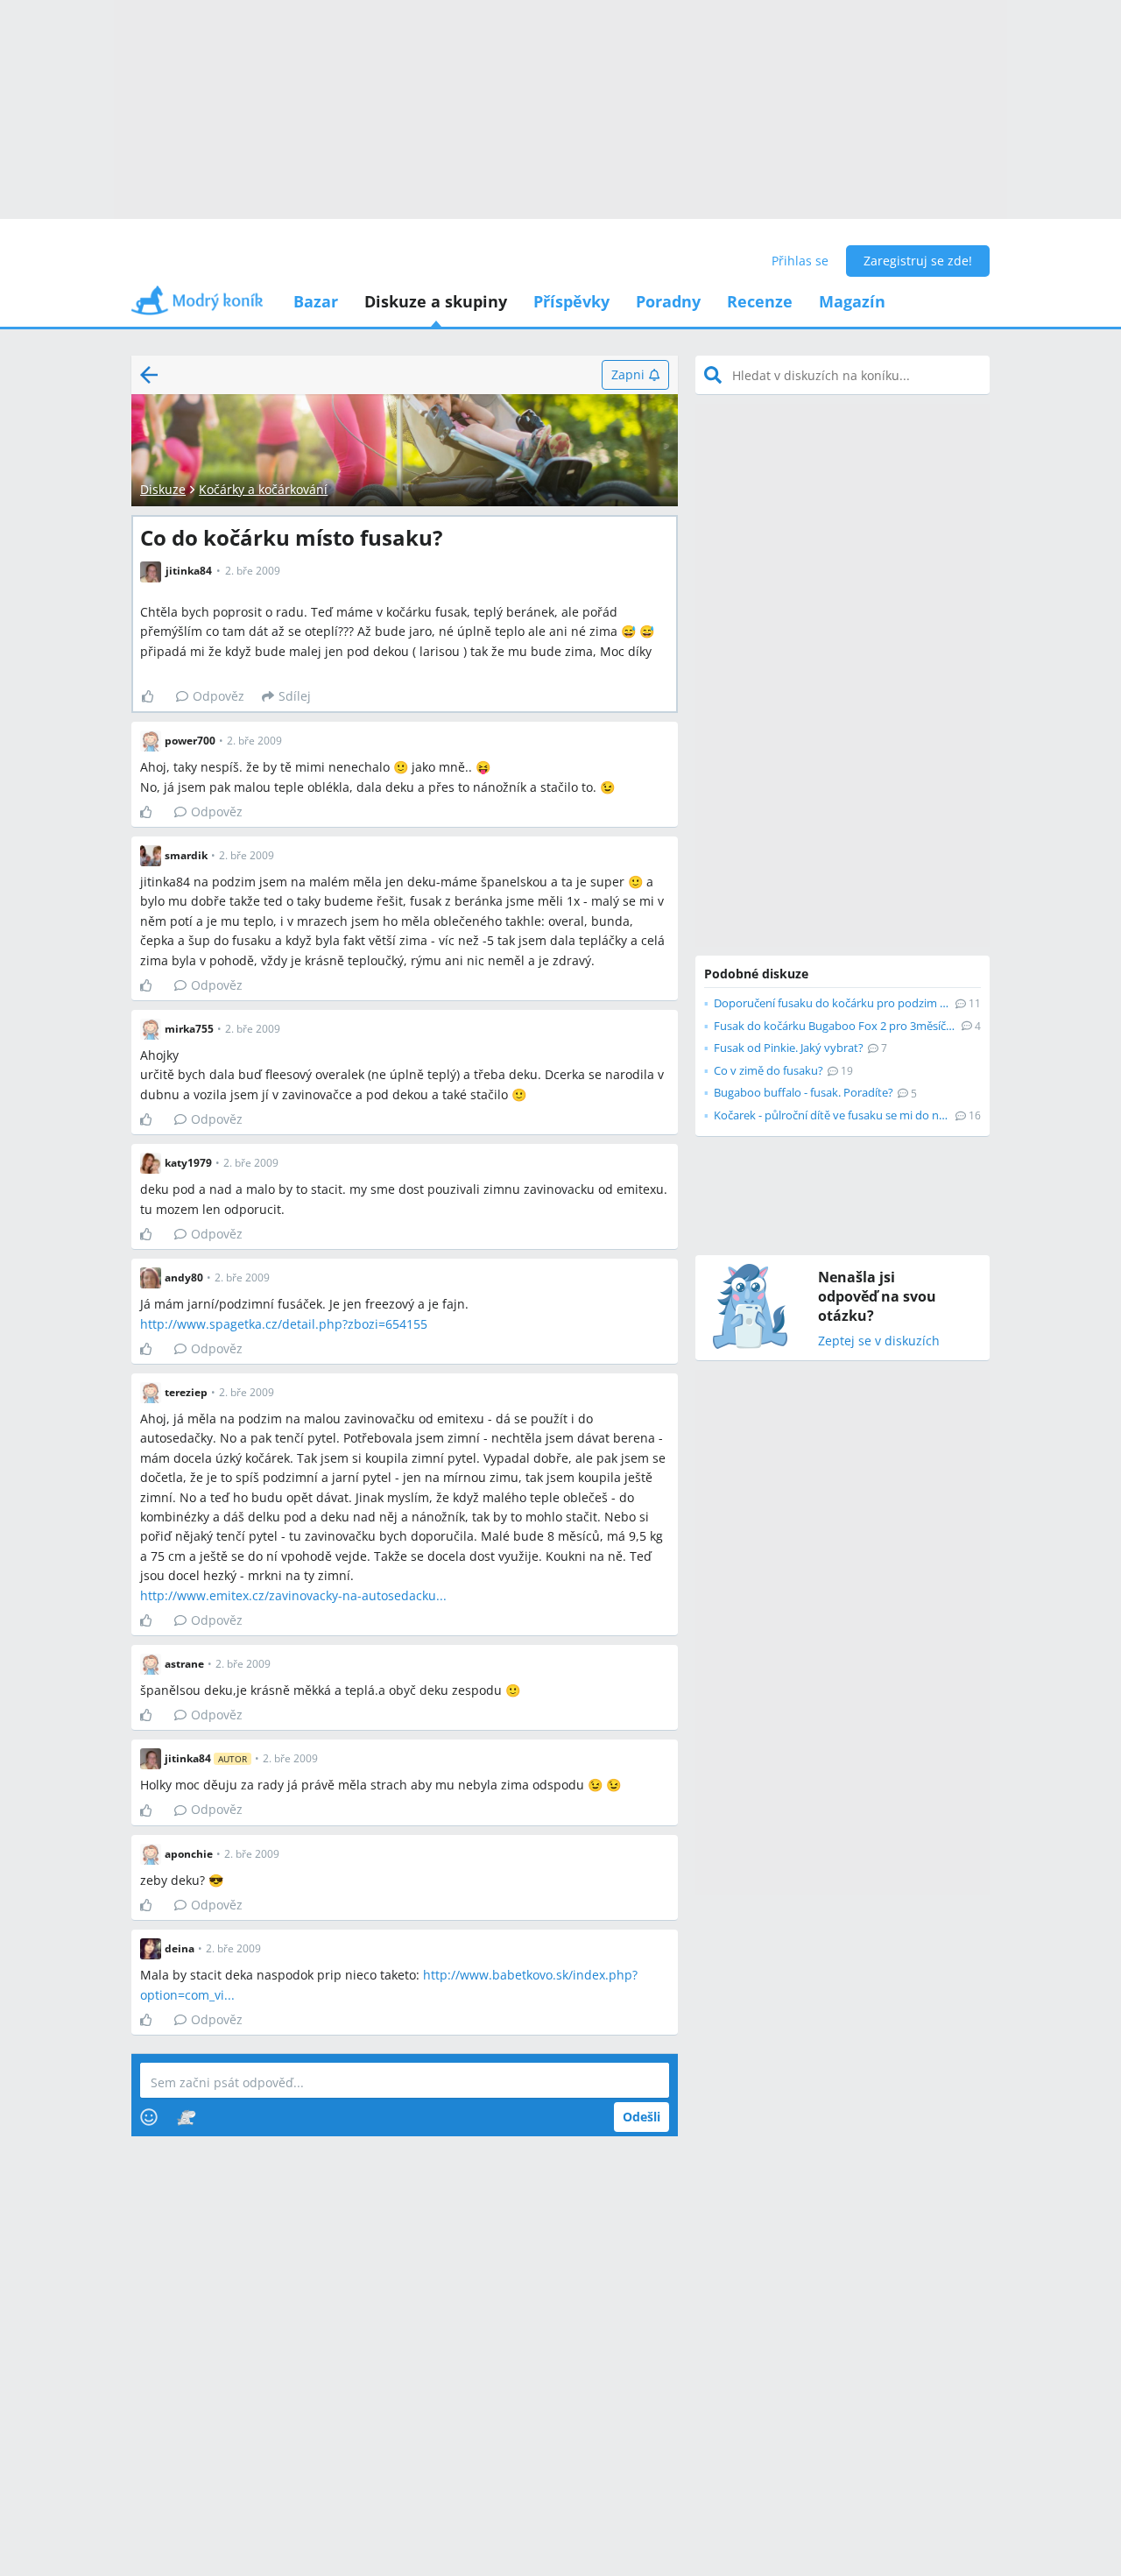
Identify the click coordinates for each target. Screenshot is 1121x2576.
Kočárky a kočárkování (263, 489)
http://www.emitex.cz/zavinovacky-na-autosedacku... (293, 1595)
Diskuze (163, 489)
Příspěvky (571, 301)
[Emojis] (149, 2117)
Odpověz (219, 696)
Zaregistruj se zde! (918, 261)
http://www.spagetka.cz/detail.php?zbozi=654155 (284, 1324)
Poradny (668, 301)
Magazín (852, 301)
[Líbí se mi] (155, 696)
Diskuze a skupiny (436, 301)
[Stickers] (186, 2117)
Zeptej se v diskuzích (879, 1341)
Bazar (316, 301)
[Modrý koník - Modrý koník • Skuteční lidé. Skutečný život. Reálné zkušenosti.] (197, 306)
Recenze (760, 301)
